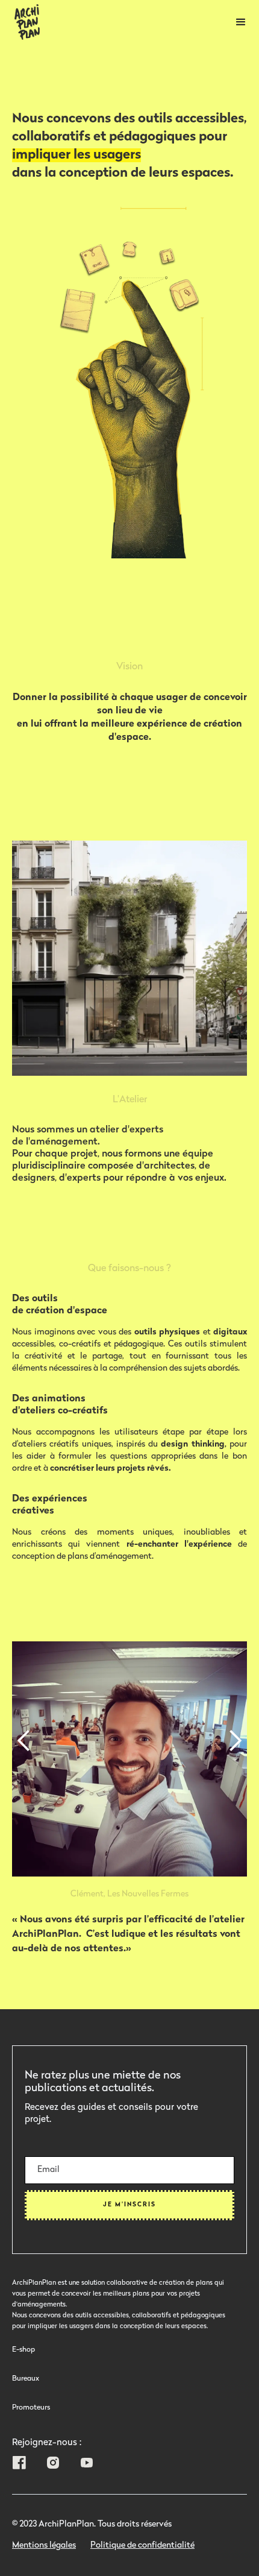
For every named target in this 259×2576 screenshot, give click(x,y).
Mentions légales (44, 2546)
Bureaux (26, 2379)
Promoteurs (31, 2408)
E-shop (23, 2350)
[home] (24, 22)
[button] (241, 22)
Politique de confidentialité (142, 2546)
